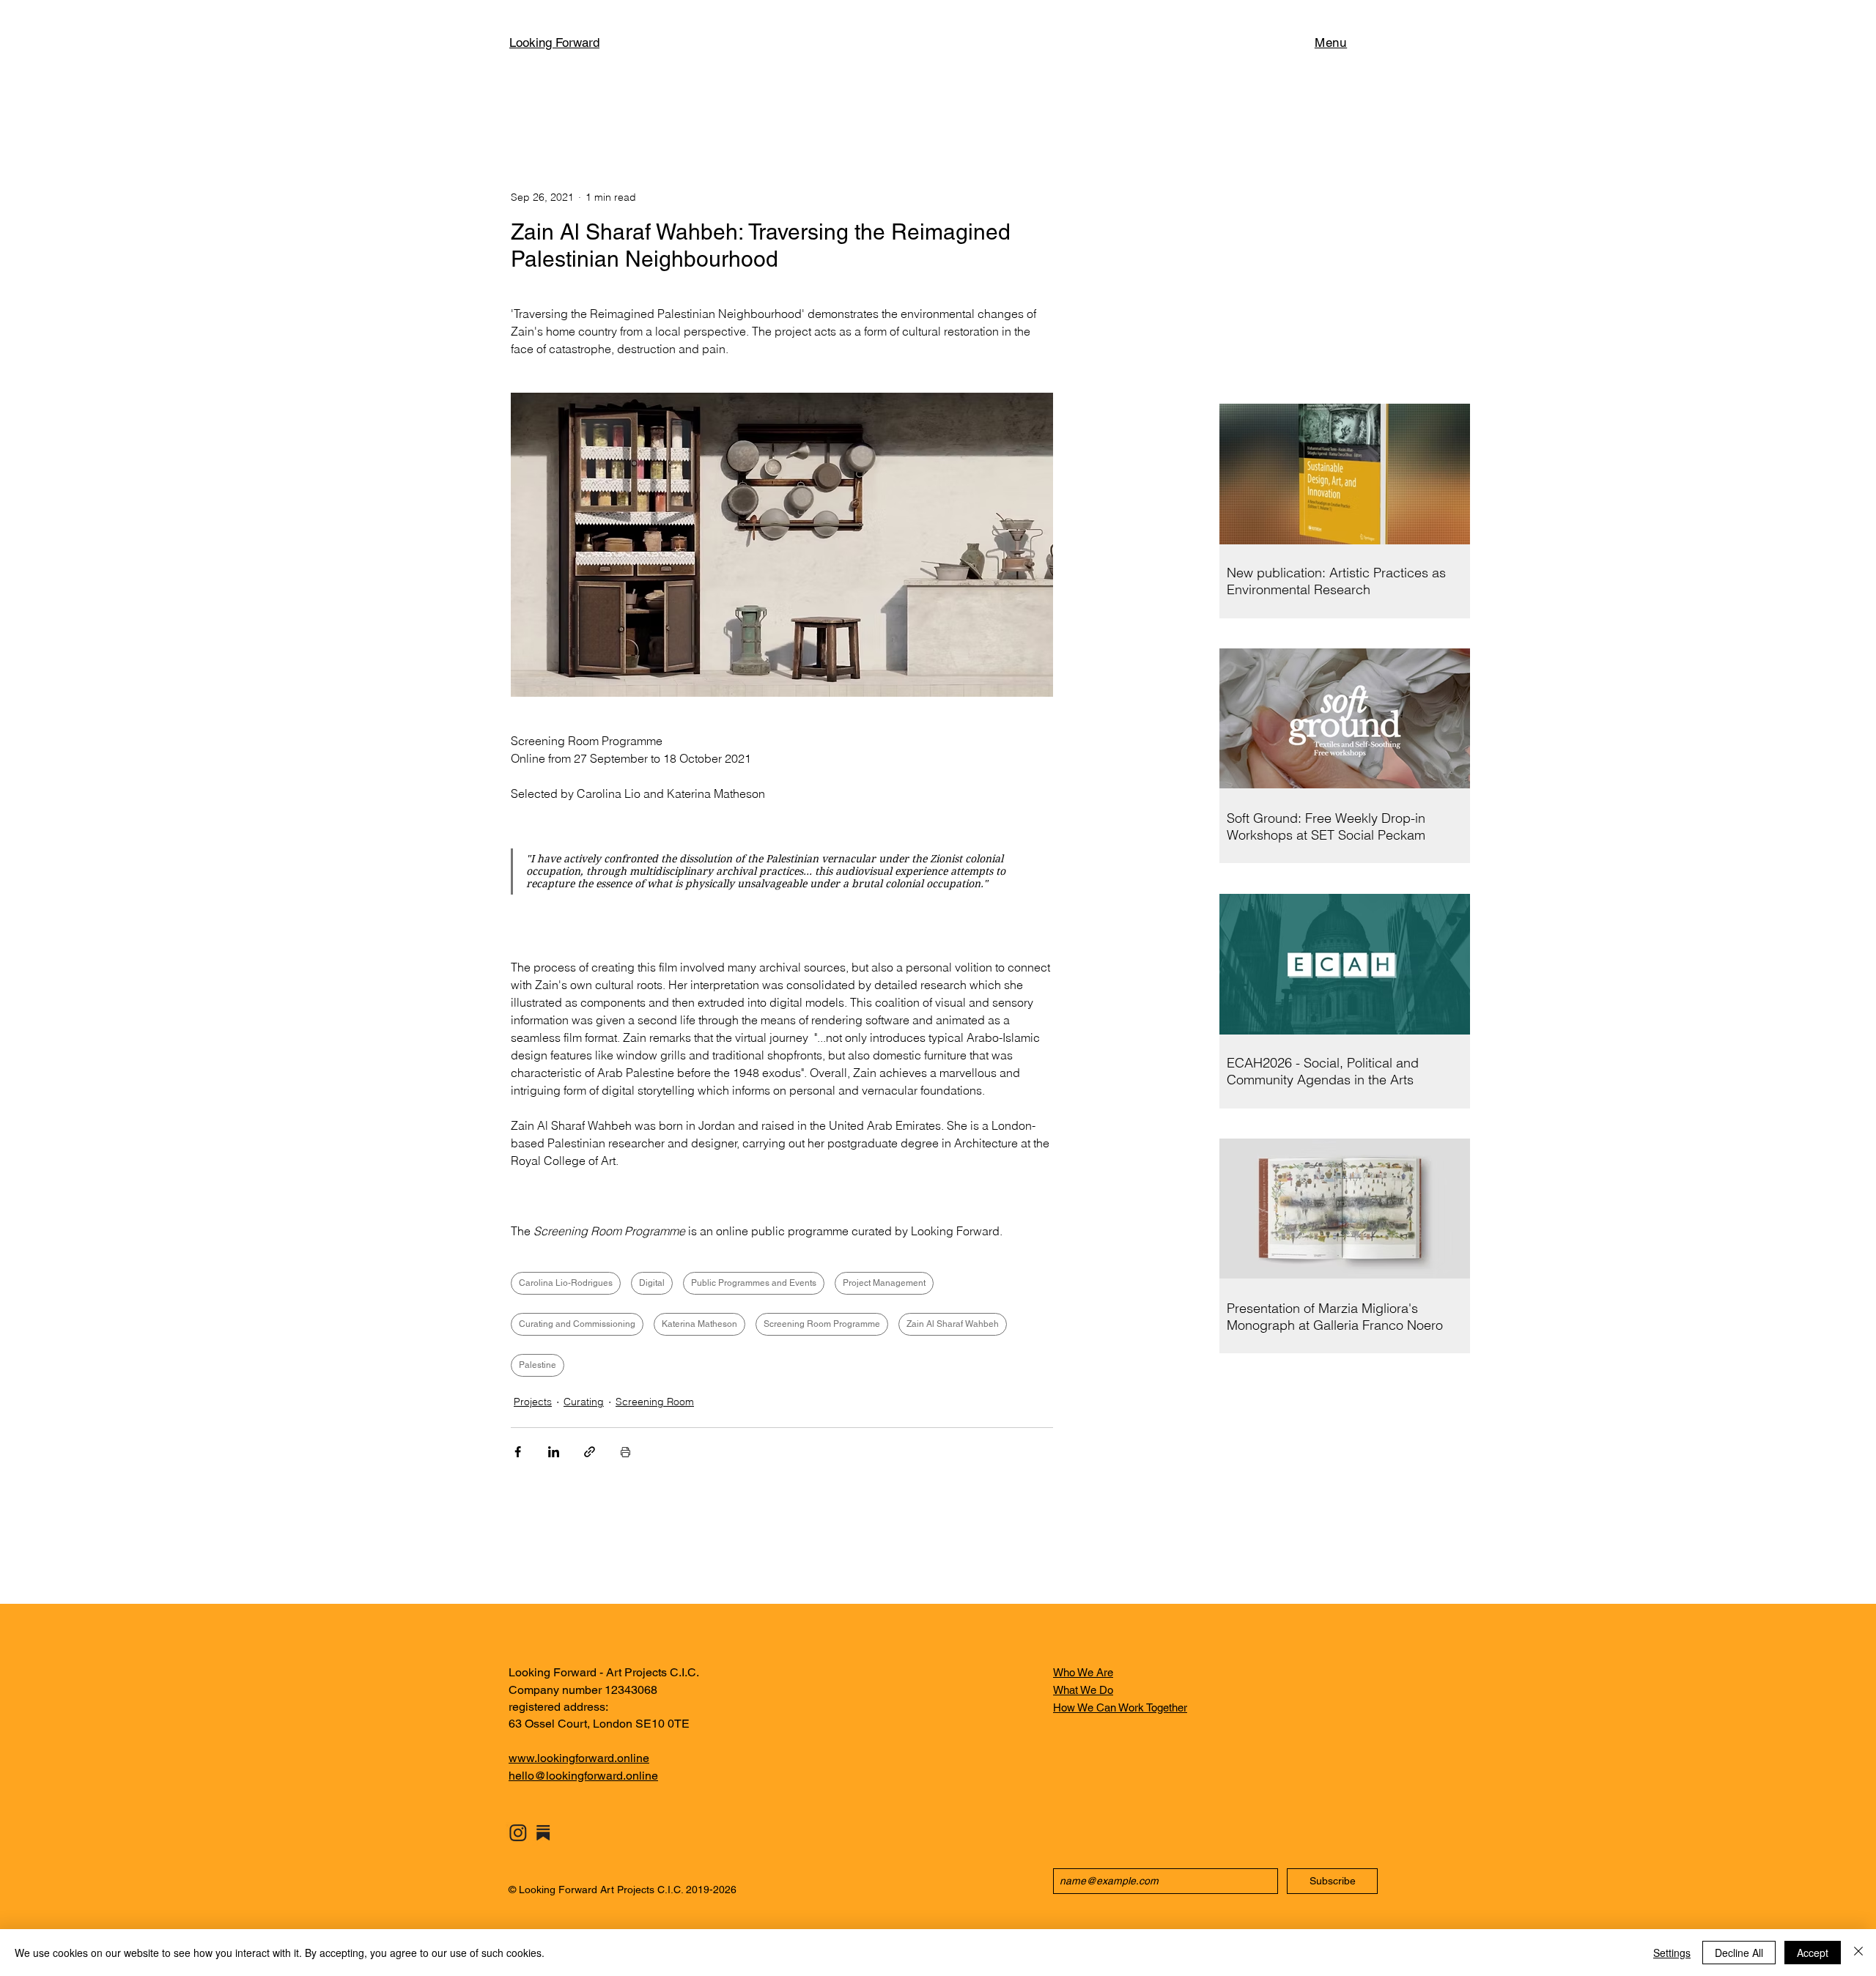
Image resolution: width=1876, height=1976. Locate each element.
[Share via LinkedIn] (554, 1452)
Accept (1813, 1953)
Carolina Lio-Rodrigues (566, 1283)
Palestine (538, 1365)
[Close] (1858, 1953)
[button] (1331, 42)
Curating (584, 1402)
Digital (652, 1283)
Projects (533, 1402)
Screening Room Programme (822, 1324)
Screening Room (655, 1402)
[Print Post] (625, 1452)
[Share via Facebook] (518, 1452)
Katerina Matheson (699, 1324)
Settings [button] (1672, 1953)
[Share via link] (590, 1452)
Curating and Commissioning (577, 1324)
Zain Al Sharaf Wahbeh (953, 1324)
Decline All (1739, 1953)
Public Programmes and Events (754, 1283)
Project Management (884, 1283)
